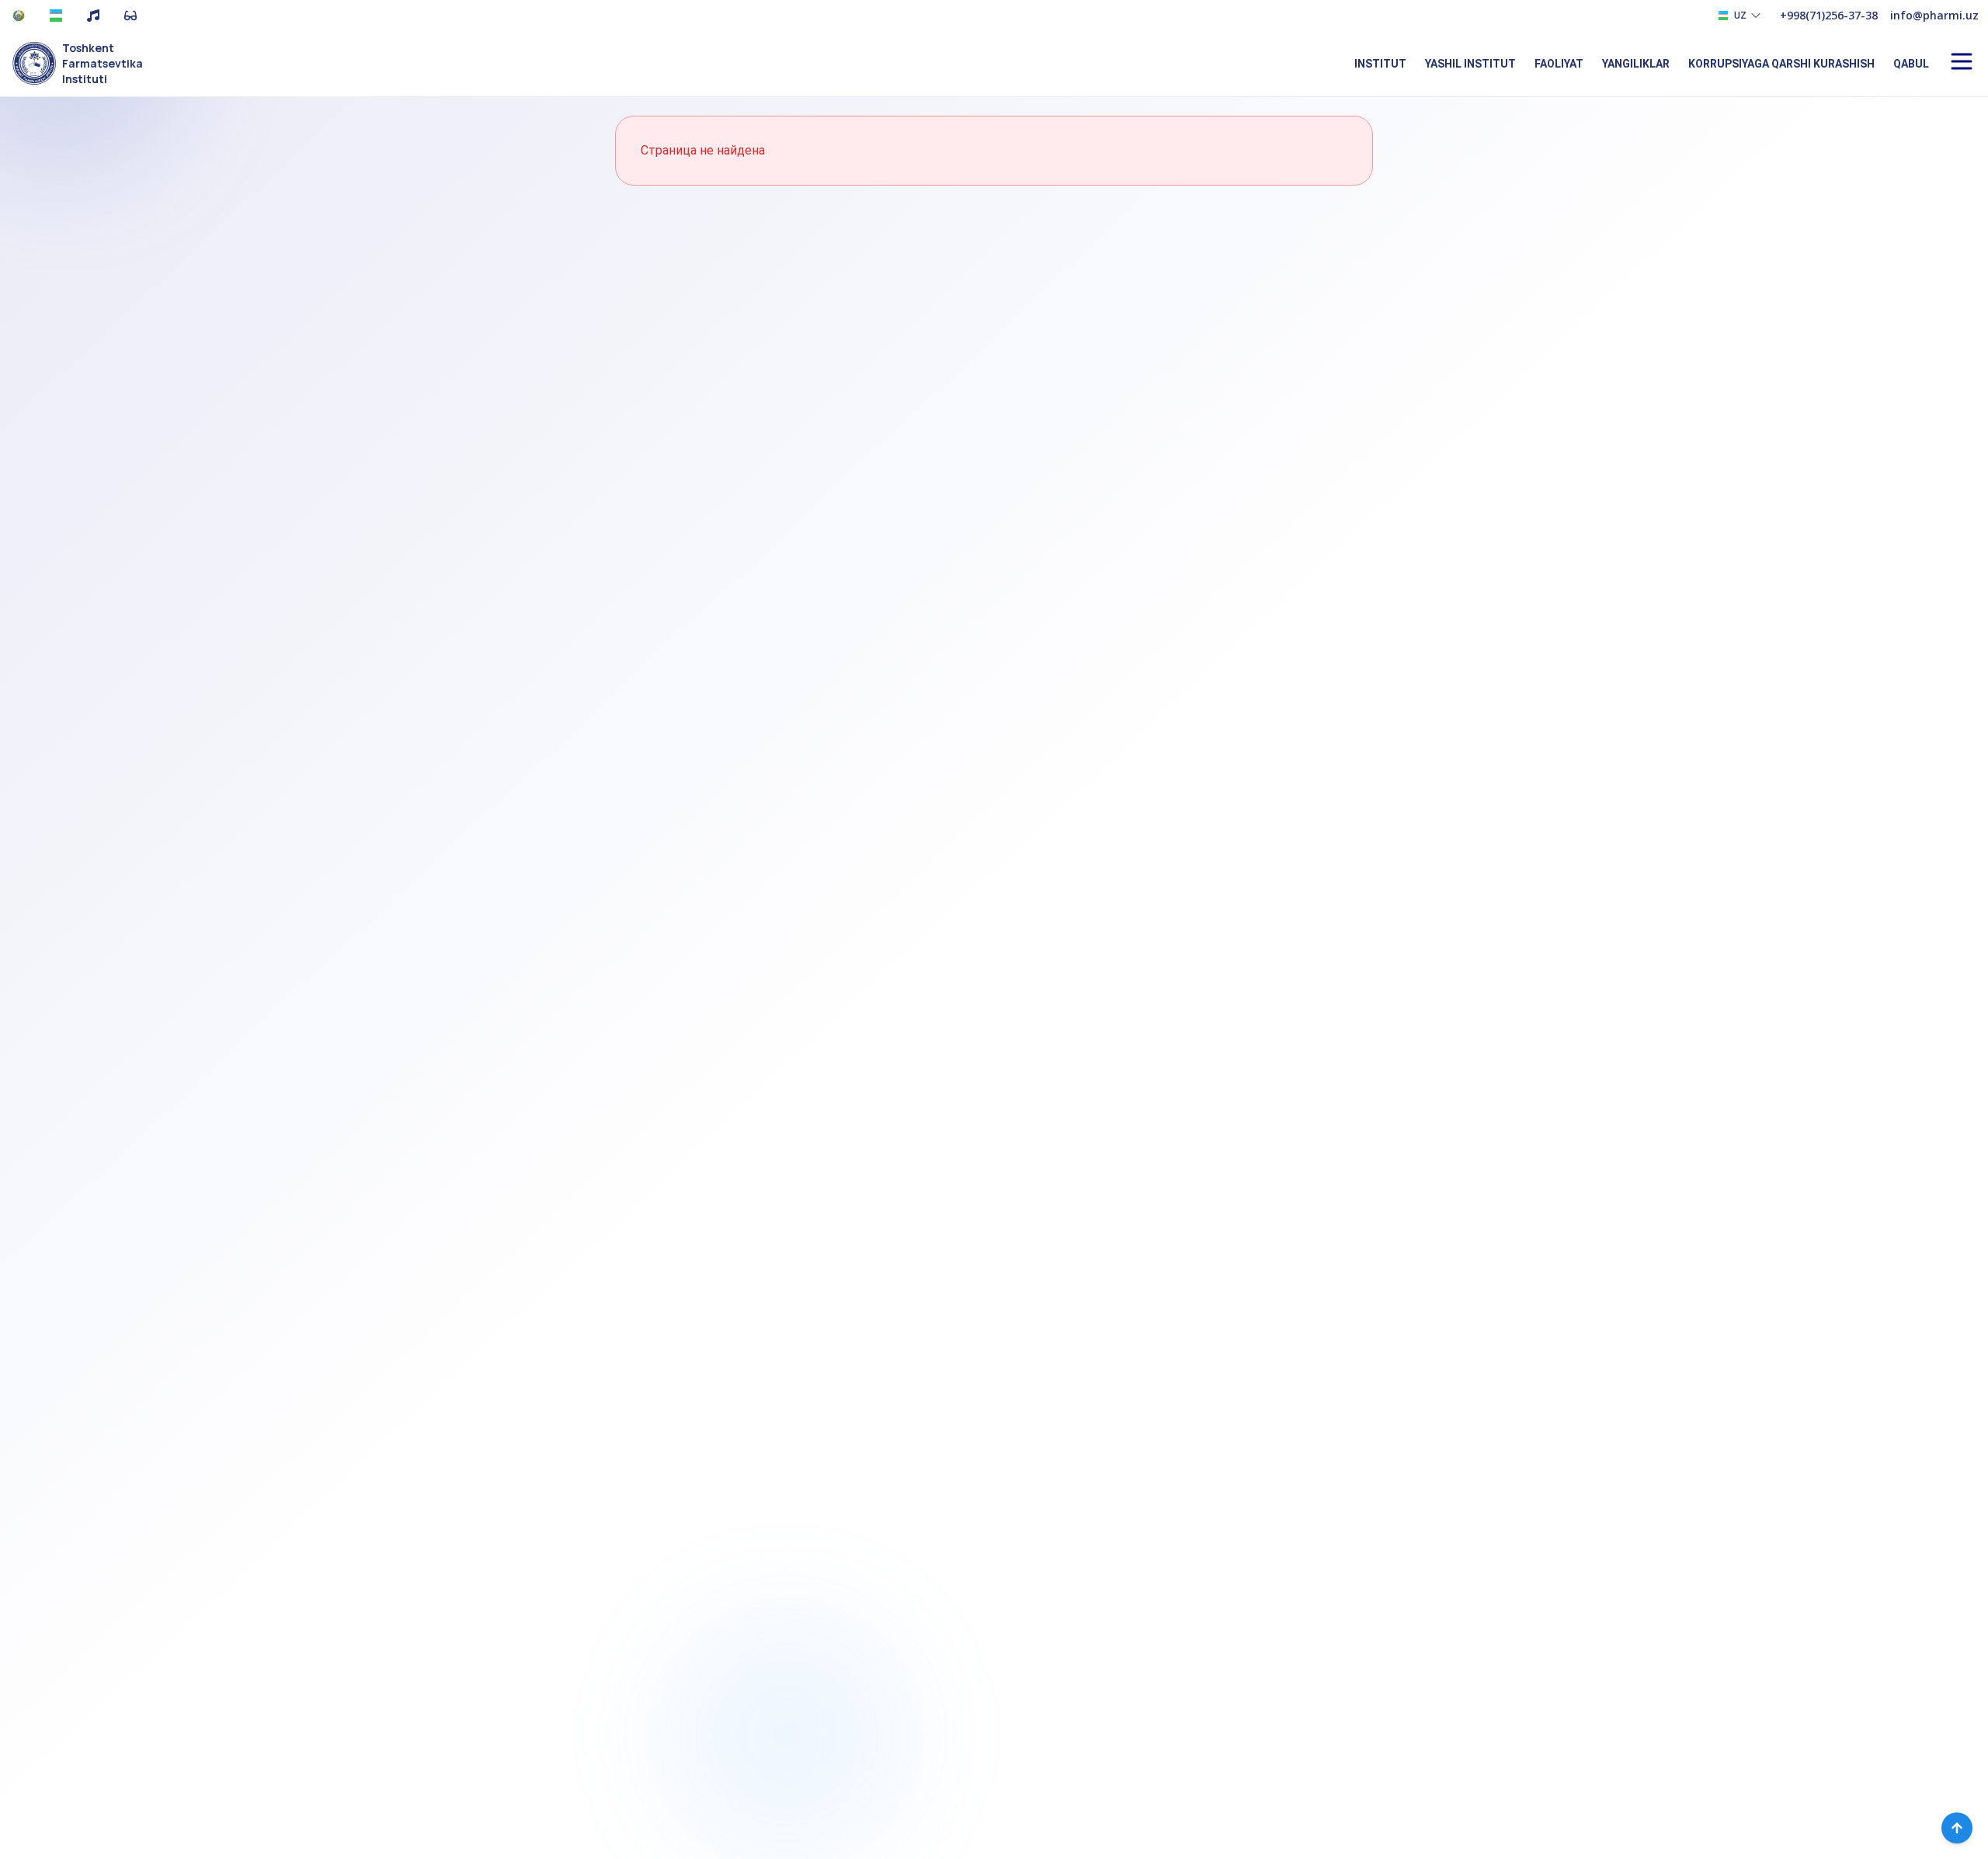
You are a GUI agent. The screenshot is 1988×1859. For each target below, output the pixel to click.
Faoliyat (1559, 64)
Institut (1380, 64)
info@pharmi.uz (1934, 15)
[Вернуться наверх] (1957, 1828)
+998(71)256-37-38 (1829, 15)
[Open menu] (1962, 61)
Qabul (1911, 64)
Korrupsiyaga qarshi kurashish (1781, 64)
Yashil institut (1470, 64)
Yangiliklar (1636, 64)
